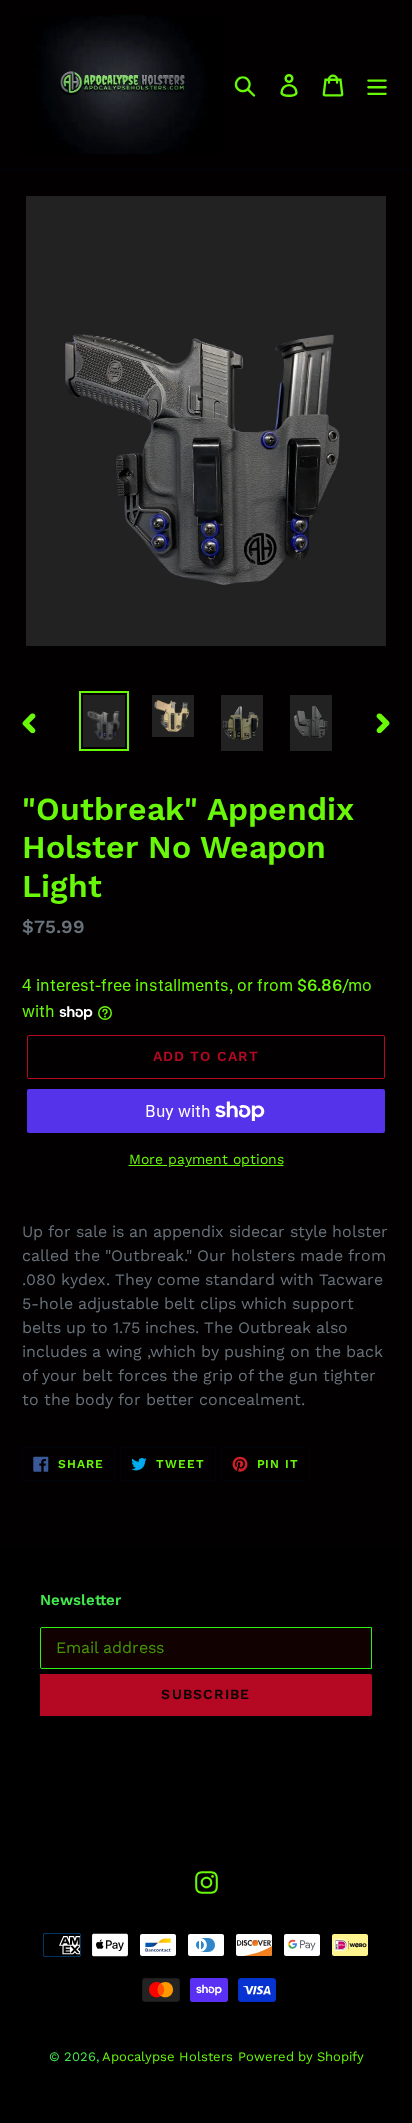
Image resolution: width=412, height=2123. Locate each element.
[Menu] (377, 84)
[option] (104, 721)
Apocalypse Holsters (167, 2056)
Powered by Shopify (301, 2056)
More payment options (206, 1159)
